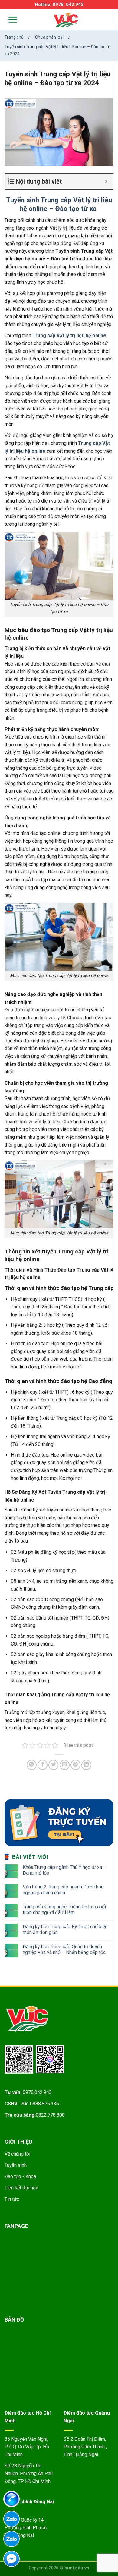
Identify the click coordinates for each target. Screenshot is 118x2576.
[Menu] (9, 19)
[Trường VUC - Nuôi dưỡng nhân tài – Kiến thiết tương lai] (66, 20)
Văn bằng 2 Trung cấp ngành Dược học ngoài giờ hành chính (63, 1890)
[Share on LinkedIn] (86, 1765)
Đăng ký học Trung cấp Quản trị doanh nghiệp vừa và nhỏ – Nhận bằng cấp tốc (64, 1949)
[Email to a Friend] (65, 1765)
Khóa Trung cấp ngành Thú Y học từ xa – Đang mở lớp (64, 1870)
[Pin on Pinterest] (75, 1765)
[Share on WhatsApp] (32, 1765)
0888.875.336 (44, 2104)
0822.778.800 (50, 2115)
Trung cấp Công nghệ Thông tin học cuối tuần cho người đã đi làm (64, 1910)
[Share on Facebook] (43, 1765)
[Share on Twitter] (53, 1765)
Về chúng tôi (17, 2154)
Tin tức (12, 2199)
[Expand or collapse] (106, 181)
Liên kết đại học (21, 2188)
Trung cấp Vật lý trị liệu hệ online (69, 335)
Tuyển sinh (16, 2165)
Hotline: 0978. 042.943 (59, 5)
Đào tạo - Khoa (20, 2177)
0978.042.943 (37, 2092)
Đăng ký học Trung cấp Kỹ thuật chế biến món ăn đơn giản (65, 1930)
